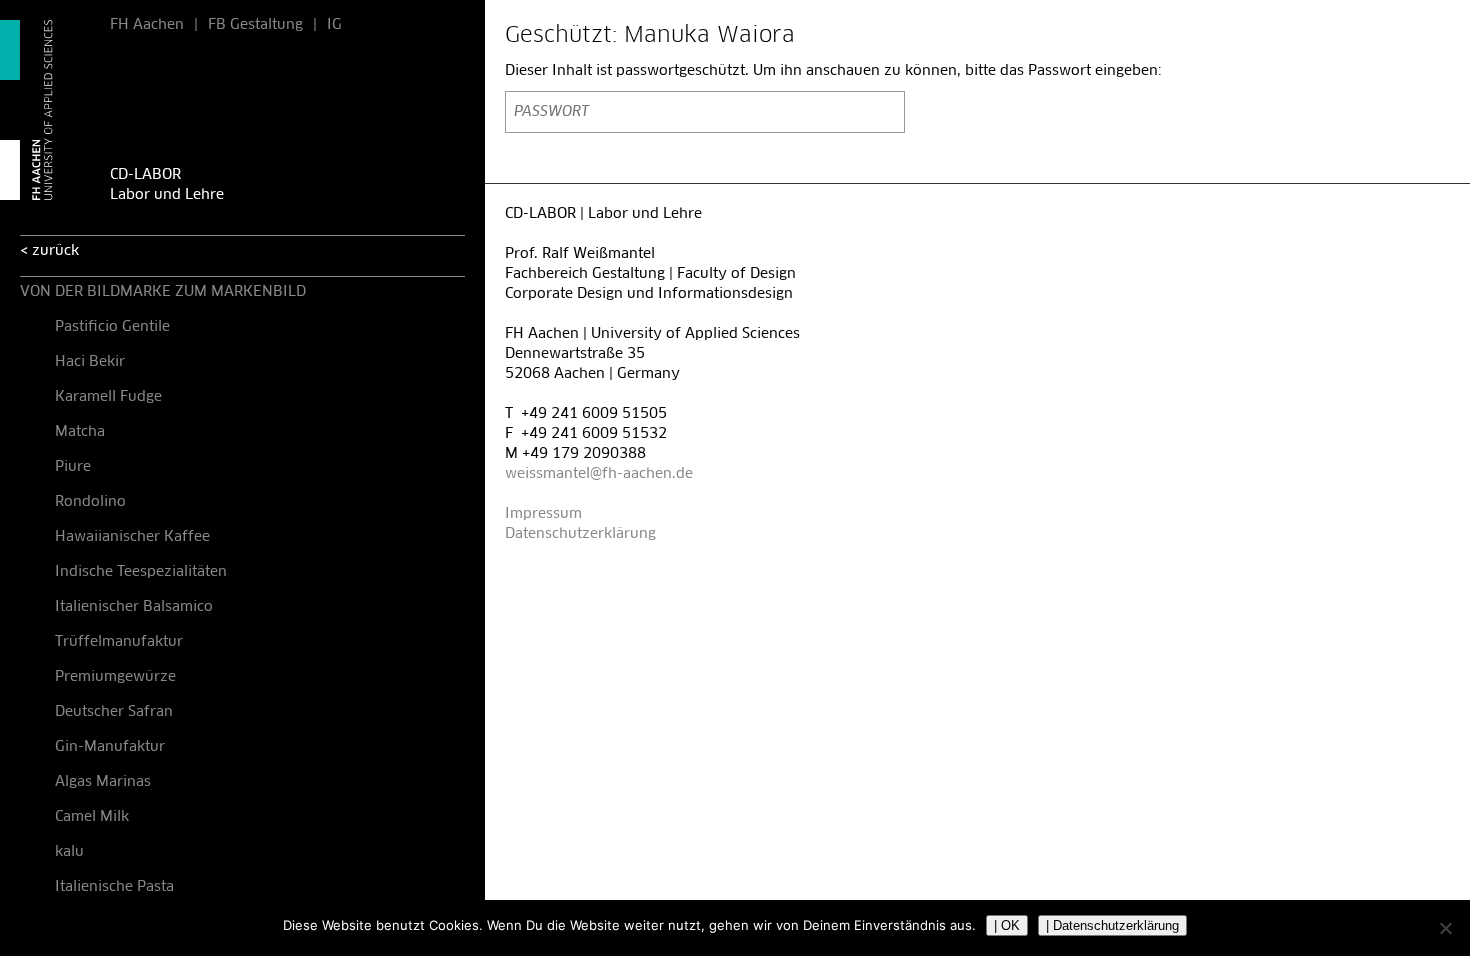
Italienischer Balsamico (134, 607)
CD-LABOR (145, 175)
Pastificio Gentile (112, 327)
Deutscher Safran (114, 712)
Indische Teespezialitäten (141, 572)
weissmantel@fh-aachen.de (599, 474)
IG (334, 25)
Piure (73, 467)
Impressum (543, 514)
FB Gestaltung (255, 25)
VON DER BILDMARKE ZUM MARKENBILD (163, 292)
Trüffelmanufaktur (119, 642)
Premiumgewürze (115, 677)
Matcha (80, 432)
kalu (69, 852)
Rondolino (90, 502)
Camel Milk (92, 817)
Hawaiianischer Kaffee (132, 537)
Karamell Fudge (108, 397)
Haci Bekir (90, 362)
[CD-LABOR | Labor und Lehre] (45, 110)
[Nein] (1445, 928)
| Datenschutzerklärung (1112, 925)
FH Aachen (147, 25)
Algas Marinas (103, 782)
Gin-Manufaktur (110, 747)
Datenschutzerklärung (580, 534)
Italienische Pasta (114, 887)
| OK (1007, 925)
